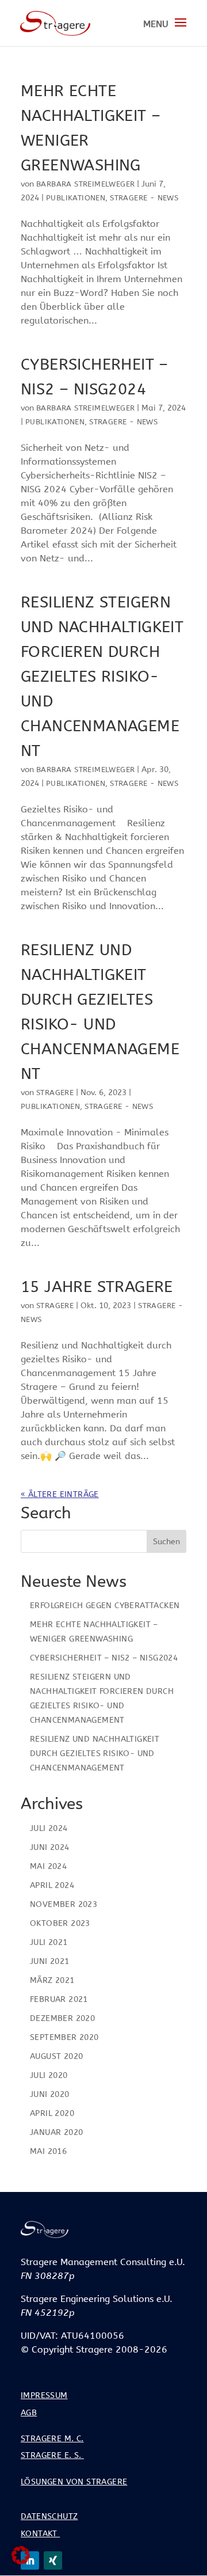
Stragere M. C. (52, 2439)
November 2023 (64, 1904)
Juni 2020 (50, 2094)
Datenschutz (49, 2516)
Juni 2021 (50, 1961)
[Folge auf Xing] (53, 2560)
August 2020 (56, 2056)
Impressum (44, 2395)
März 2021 (52, 1980)
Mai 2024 (48, 1866)
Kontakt (40, 2534)
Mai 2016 (48, 2151)
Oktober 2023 (60, 1923)
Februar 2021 (59, 1999)
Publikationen (76, 198)
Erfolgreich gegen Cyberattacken (105, 1606)
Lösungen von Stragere (74, 2482)
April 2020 (52, 2113)
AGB (29, 2413)
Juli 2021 (49, 1942)
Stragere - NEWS (144, 198)
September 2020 (64, 2037)
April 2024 (52, 1885)
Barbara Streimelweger (85, 184)
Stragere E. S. (52, 2455)
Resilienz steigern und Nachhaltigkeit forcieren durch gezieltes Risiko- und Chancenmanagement (102, 677)
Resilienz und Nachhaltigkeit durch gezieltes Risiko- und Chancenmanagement (95, 1754)
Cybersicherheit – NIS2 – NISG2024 (104, 1658)
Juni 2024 (50, 1847)
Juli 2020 (49, 2075)
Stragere (55, 1093)
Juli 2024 (49, 1828)
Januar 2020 (56, 2132)
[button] (21, 2555)
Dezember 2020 (62, 2018)
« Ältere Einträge (60, 1494)
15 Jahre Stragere (97, 1287)
